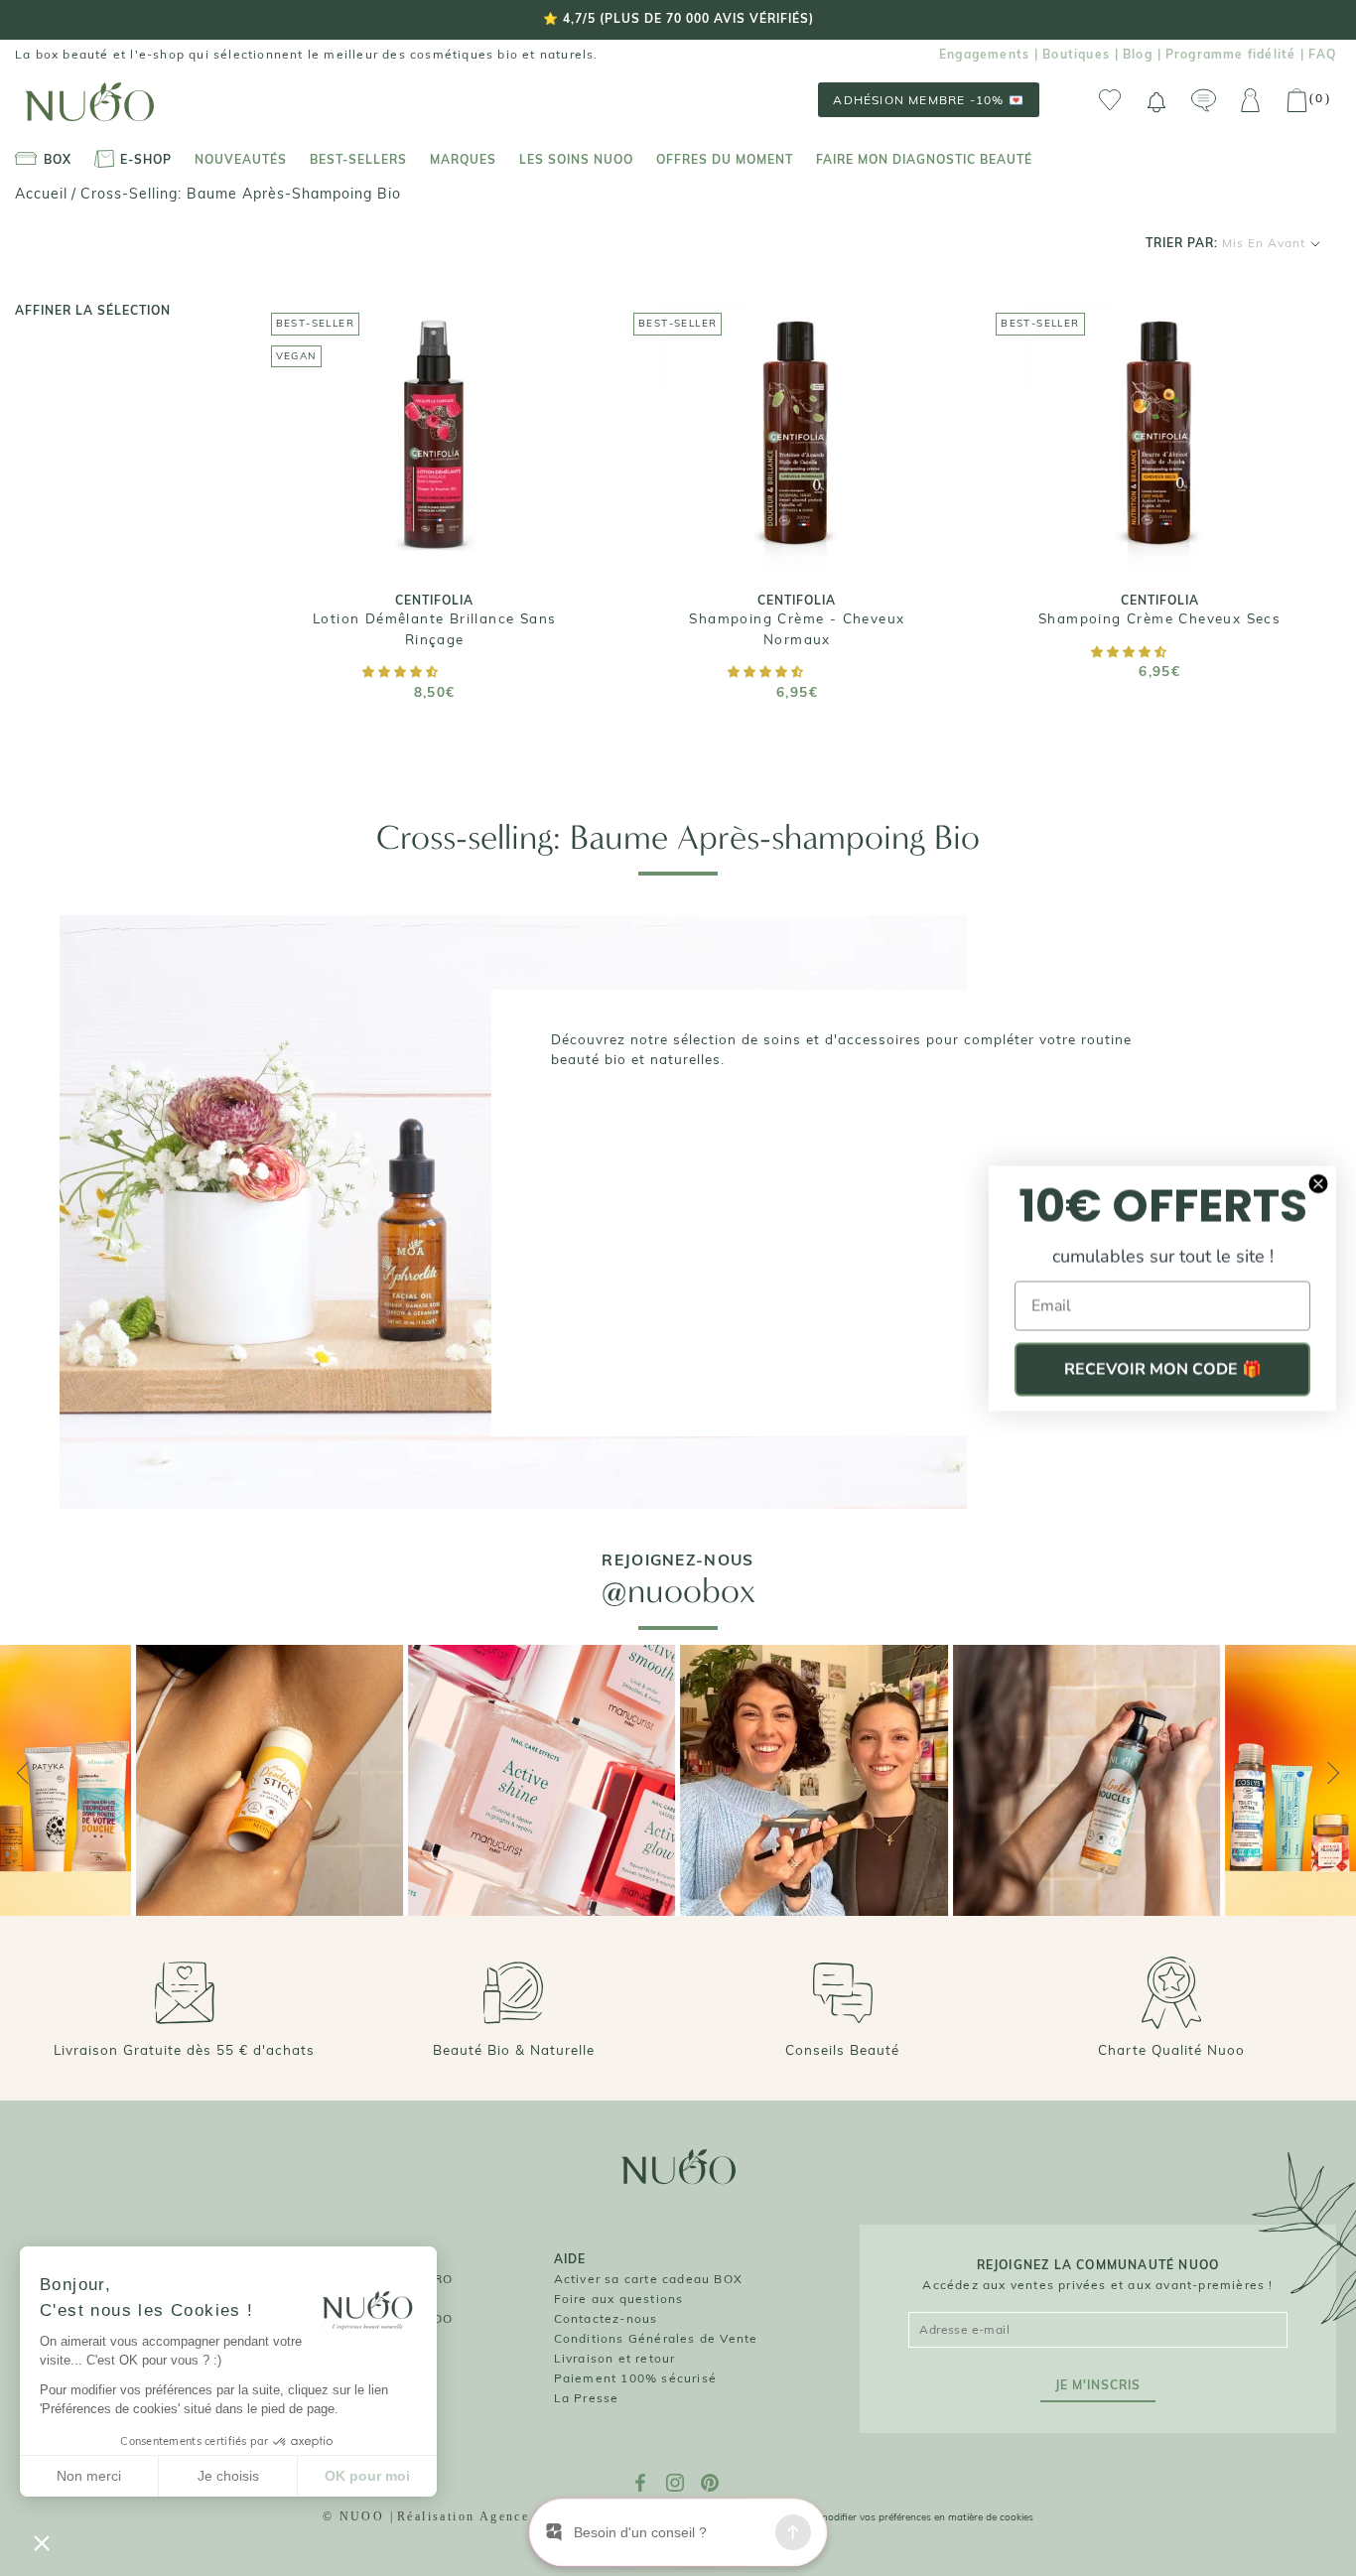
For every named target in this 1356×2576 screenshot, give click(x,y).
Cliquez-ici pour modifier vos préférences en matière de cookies (889, 2517)
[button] (402, 672)
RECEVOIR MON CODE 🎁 (1163, 1369)
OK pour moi (367, 2476)
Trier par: (1225, 243)
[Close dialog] (1318, 1183)
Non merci (89, 2476)
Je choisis (228, 2476)
